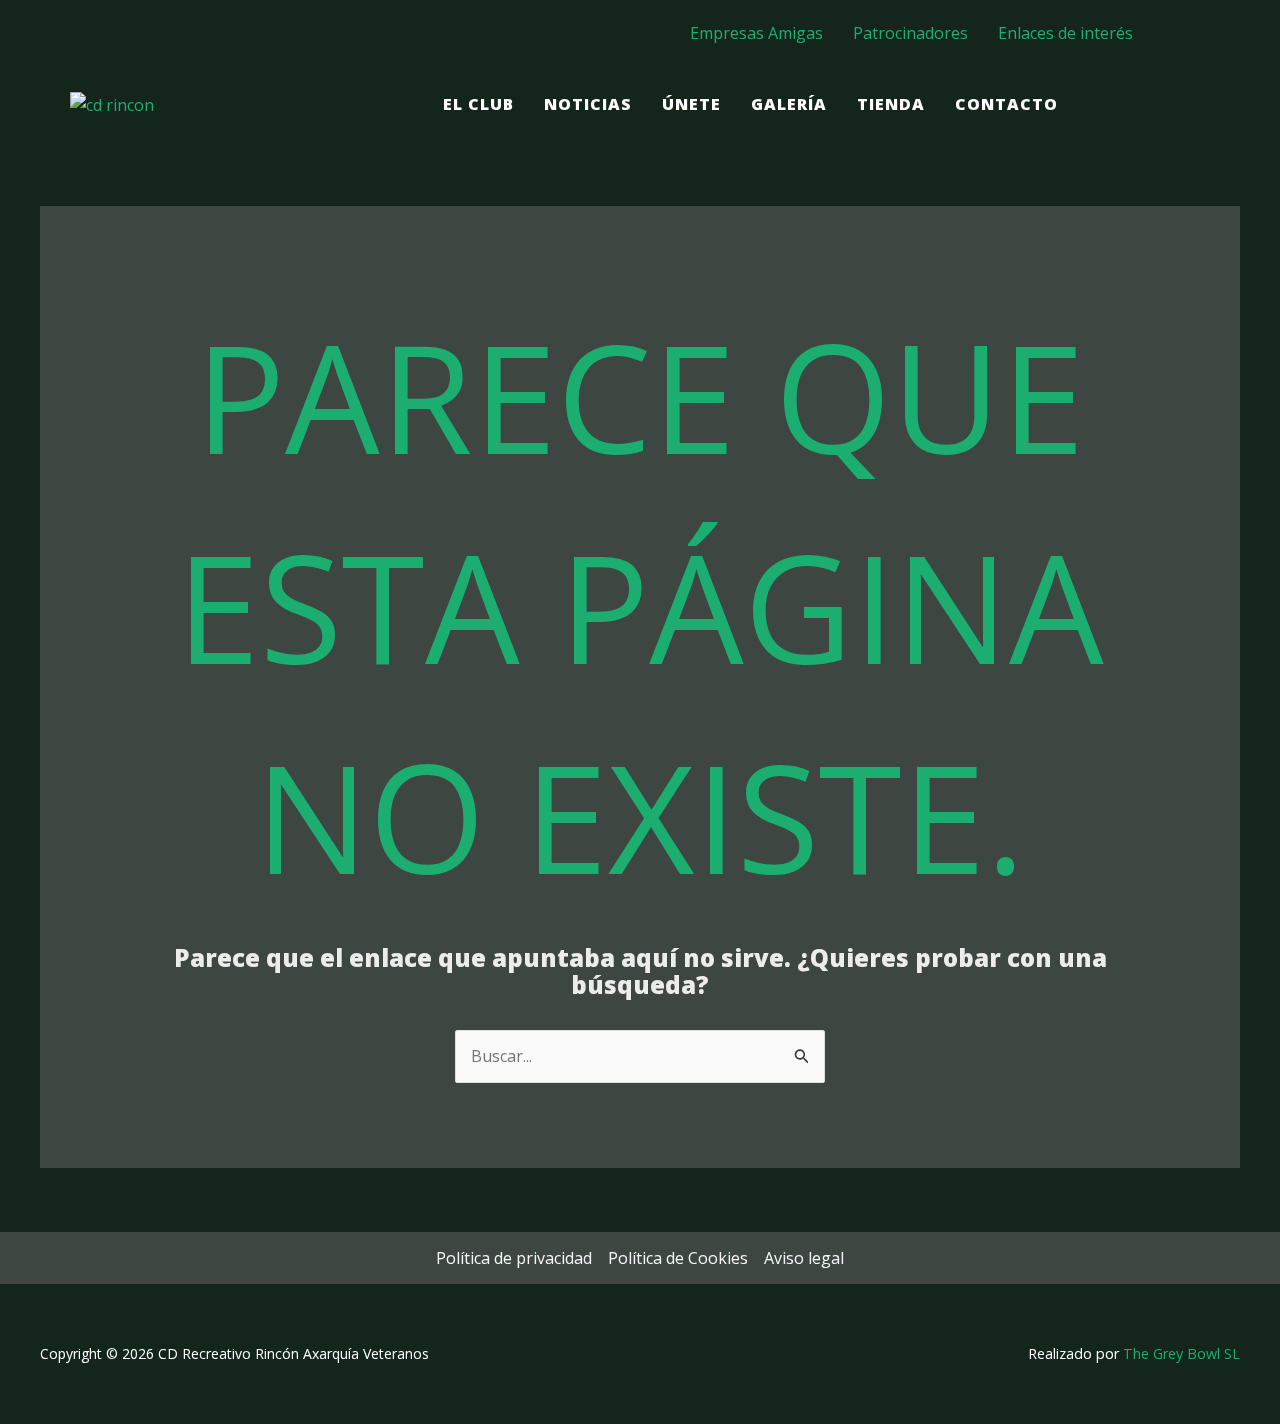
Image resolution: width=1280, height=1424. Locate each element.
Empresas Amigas (756, 33)
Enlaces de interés (1065, 33)
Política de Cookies (678, 1258)
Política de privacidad (514, 1258)
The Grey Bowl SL (1181, 1353)
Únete (691, 104)
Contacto (1006, 104)
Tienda (891, 104)
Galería (789, 104)
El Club (478, 104)
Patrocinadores (910, 33)
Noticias (588, 104)
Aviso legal (804, 1258)
